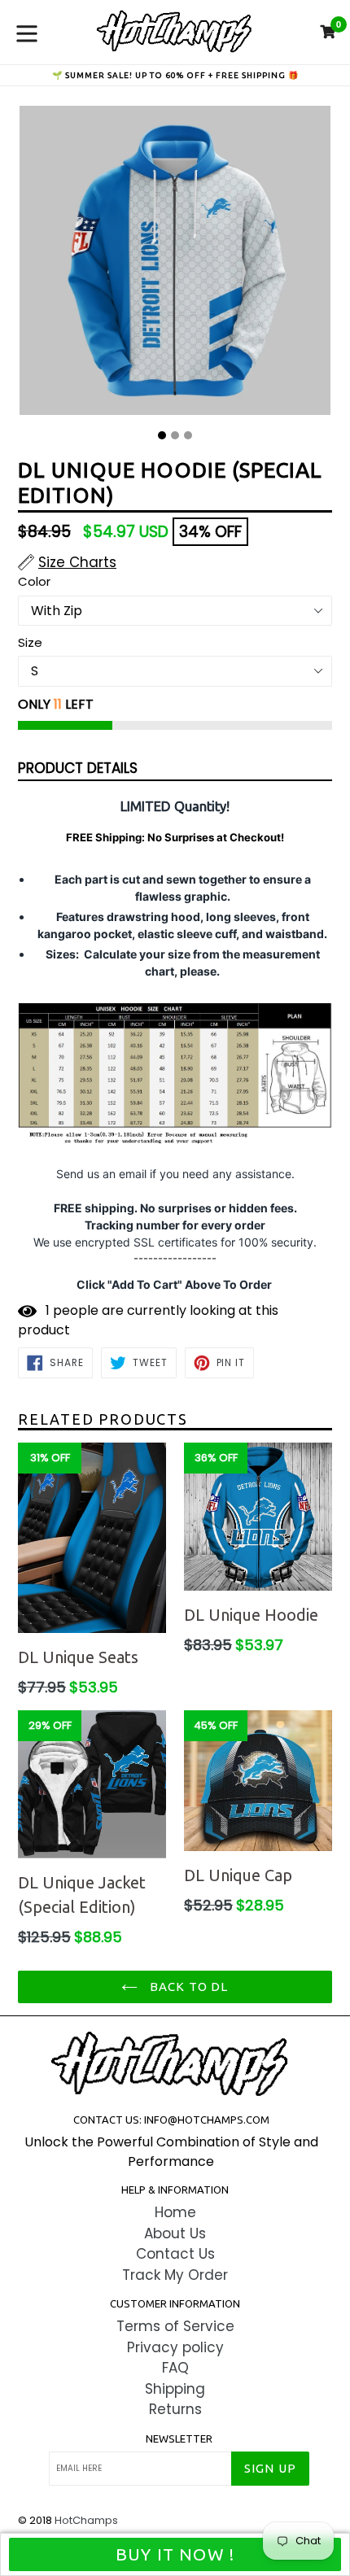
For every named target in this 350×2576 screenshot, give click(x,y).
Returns (175, 2409)
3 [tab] (188, 435)
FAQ (175, 2368)
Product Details (78, 768)
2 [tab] (175, 435)
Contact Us (175, 2254)
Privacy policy (175, 2347)
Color (34, 581)
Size (30, 642)
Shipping (175, 2389)
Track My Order (175, 2275)
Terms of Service (175, 2326)
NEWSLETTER (179, 2438)
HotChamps (86, 2520)
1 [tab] (162, 435)
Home (175, 2212)
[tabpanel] (175, 264)
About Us (175, 2233)
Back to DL (187, 1987)
